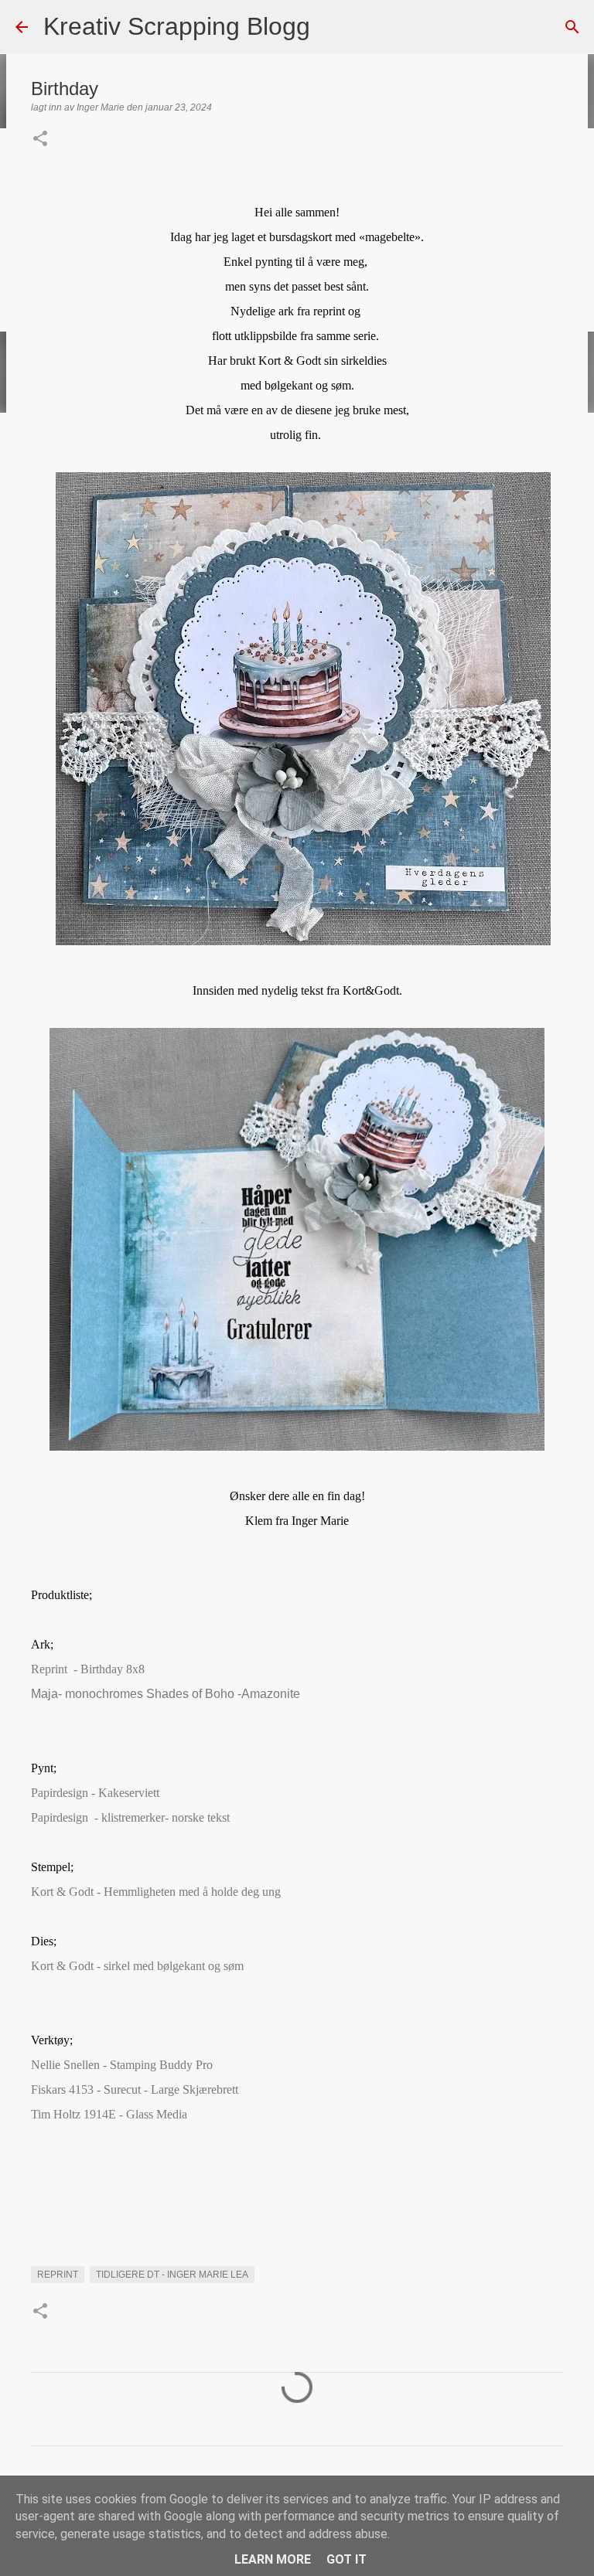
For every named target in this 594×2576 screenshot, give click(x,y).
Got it (346, 2559)
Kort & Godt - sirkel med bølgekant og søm (137, 1966)
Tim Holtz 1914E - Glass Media (111, 2114)
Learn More (273, 2559)
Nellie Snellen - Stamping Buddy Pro (122, 2065)
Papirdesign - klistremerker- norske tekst (130, 1817)
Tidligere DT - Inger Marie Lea (172, 2275)
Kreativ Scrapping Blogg (177, 26)
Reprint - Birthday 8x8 (89, 1669)
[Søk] (332, 27)
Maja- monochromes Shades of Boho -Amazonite (166, 1694)
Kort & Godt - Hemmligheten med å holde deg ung (156, 1892)
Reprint (58, 2275)
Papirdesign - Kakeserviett (95, 1793)
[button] (40, 140)
